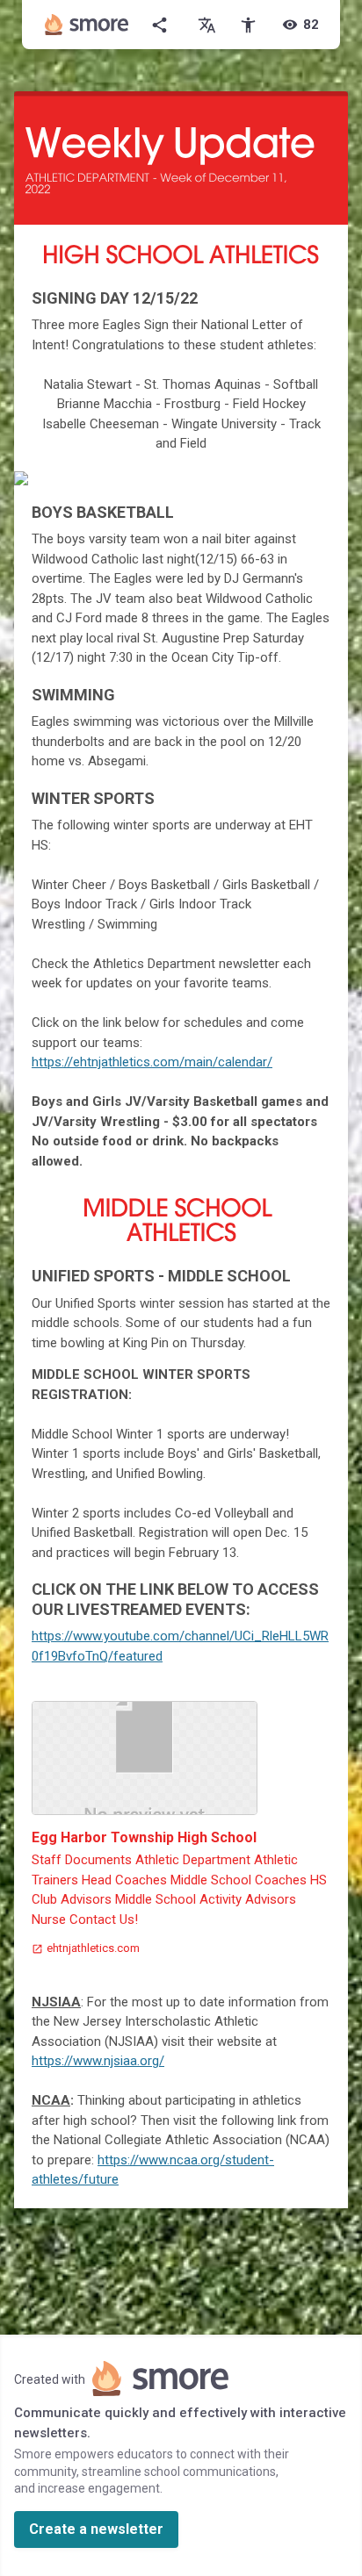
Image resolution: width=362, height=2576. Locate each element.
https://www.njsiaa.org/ (98, 2061)
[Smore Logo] (87, 25)
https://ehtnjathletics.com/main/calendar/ (152, 1062)
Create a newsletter (96, 2529)
